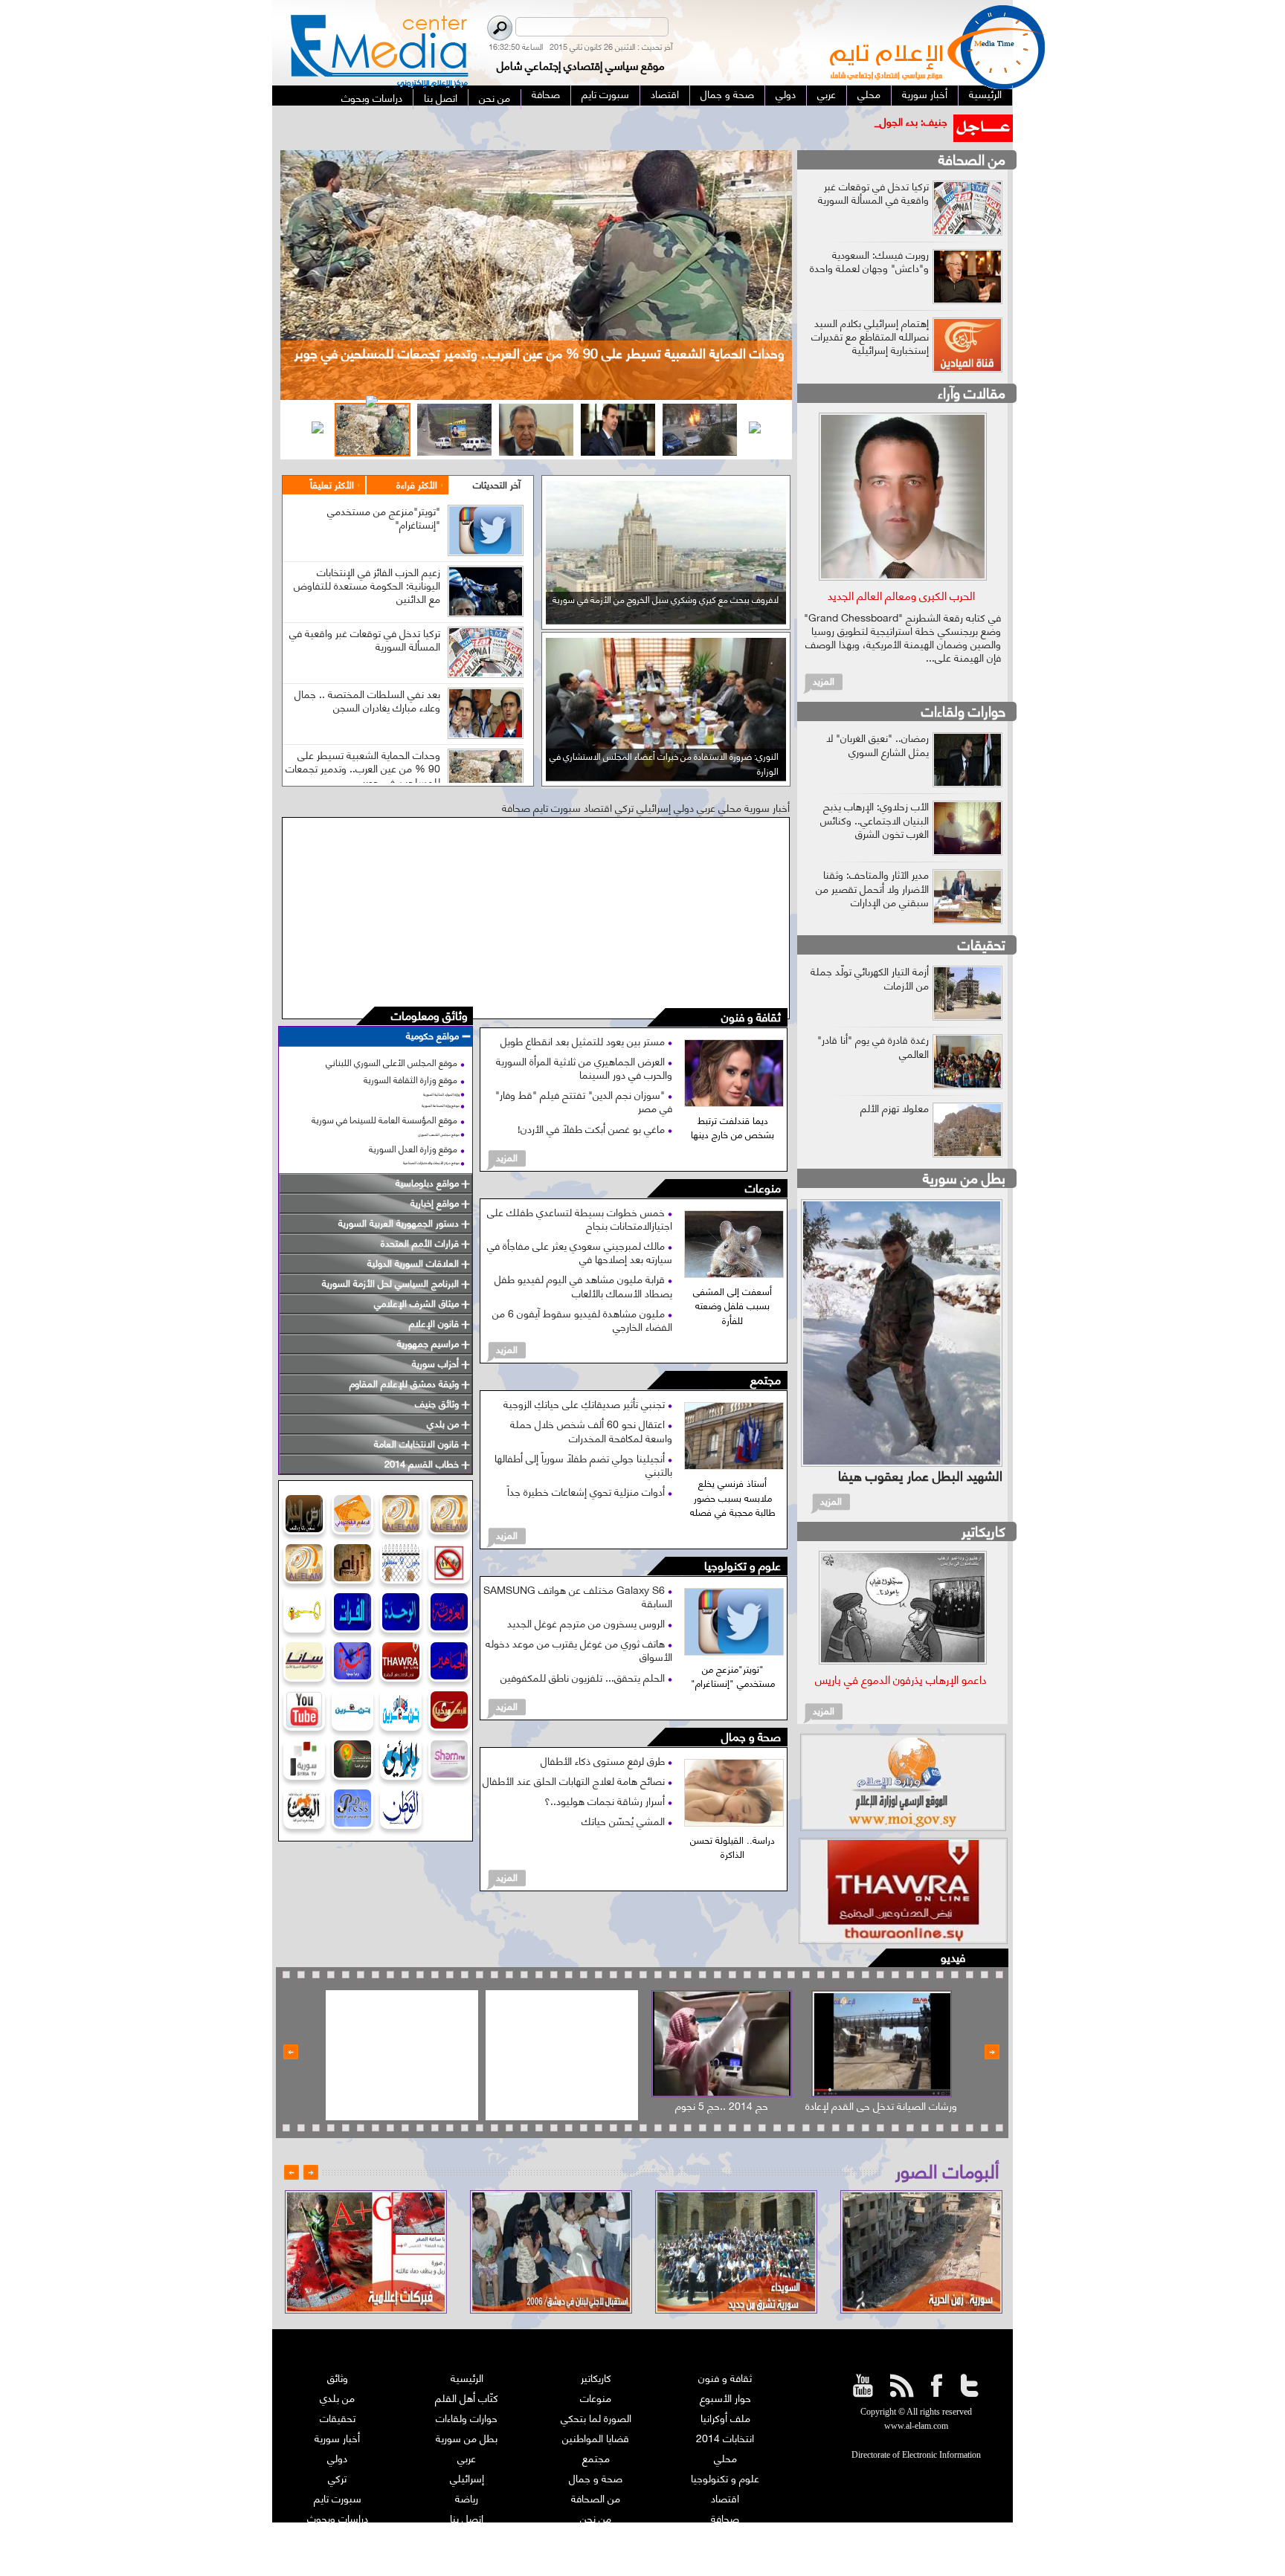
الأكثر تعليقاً (332, 484)
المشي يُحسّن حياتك (625, 1820)
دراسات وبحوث (338, 2518)
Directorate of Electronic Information (916, 2455)
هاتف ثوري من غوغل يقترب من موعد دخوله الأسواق (579, 1649)
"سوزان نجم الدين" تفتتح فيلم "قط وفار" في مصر (584, 1101)
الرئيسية (467, 2377)
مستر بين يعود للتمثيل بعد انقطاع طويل (584, 1040)
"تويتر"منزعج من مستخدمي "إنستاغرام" (384, 517)
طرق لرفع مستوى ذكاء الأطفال (604, 1760)
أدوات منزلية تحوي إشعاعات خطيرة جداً (587, 1491)
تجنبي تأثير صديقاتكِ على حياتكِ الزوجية (586, 1403)
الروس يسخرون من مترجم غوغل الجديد (587, 1623)
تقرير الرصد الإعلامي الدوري (467, 2538)
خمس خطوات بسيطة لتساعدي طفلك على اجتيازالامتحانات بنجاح (580, 1218)
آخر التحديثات (497, 484)
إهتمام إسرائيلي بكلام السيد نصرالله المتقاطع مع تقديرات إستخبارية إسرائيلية (870, 336)
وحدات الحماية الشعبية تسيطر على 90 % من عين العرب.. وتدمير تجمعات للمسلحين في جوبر (363, 768)
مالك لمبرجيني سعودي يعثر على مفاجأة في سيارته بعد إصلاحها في (580, 1252)
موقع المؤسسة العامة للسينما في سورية (384, 1119)
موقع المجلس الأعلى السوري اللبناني (392, 1062)
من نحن (596, 2518)
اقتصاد (725, 2498)
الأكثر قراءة (417, 484)
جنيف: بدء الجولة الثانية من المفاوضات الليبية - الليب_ (835, 121)
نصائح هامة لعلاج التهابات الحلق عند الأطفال (575, 1780)
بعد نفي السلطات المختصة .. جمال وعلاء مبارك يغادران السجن (367, 700)
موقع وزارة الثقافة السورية (410, 1079)
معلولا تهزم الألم (895, 1107)
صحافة (725, 2518)
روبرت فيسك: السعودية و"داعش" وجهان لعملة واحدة (869, 261)
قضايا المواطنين (596, 2437)
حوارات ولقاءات (963, 710)
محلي (725, 2457)
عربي (467, 2457)
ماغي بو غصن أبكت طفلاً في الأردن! (593, 1128)
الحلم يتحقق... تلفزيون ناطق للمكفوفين (584, 1677)
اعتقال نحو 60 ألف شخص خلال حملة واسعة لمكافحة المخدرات (591, 1430)
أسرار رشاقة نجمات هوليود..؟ (606, 1800)
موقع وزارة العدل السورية (413, 1148)
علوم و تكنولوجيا (743, 1566)
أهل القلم (725, 2538)
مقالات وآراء (972, 392)
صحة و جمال (751, 1737)
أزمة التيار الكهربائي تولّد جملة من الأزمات (870, 977)
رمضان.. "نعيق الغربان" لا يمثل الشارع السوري (877, 744)
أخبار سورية (337, 2437)
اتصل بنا (467, 2518)
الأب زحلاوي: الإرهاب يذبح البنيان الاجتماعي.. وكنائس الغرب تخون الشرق (875, 819)
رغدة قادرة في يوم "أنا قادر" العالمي (873, 1046)
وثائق (338, 2377)
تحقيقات (982, 944)
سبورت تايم (338, 2498)
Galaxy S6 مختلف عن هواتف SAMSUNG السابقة (578, 1596)
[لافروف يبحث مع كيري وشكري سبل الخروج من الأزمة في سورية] (666, 619)
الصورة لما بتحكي (596, 2417)
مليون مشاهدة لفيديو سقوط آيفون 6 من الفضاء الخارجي (582, 1319)
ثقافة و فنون (751, 1017)
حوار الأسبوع (725, 2397)
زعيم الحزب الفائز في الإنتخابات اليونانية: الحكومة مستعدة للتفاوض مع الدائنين (367, 585)
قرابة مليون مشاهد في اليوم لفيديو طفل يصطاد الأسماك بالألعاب (583, 1285)
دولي (337, 2457)
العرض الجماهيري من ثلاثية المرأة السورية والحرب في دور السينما (584, 1067)
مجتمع (766, 1380)
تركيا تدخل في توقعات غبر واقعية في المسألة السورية (365, 639)
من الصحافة (972, 159)
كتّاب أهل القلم (467, 2397)
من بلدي (337, 2397)
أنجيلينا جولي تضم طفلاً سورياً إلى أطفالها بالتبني (583, 1464)
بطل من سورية (964, 1177)
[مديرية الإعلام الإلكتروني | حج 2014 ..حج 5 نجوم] (722, 2044)
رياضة (467, 2498)
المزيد (507, 1157)
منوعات (763, 1188)
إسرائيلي (467, 2477)
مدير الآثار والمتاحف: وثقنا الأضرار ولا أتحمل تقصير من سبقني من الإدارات (872, 887)
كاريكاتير (983, 1530)
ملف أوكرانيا (725, 2417)
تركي (337, 2477)
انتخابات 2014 (725, 2437)
